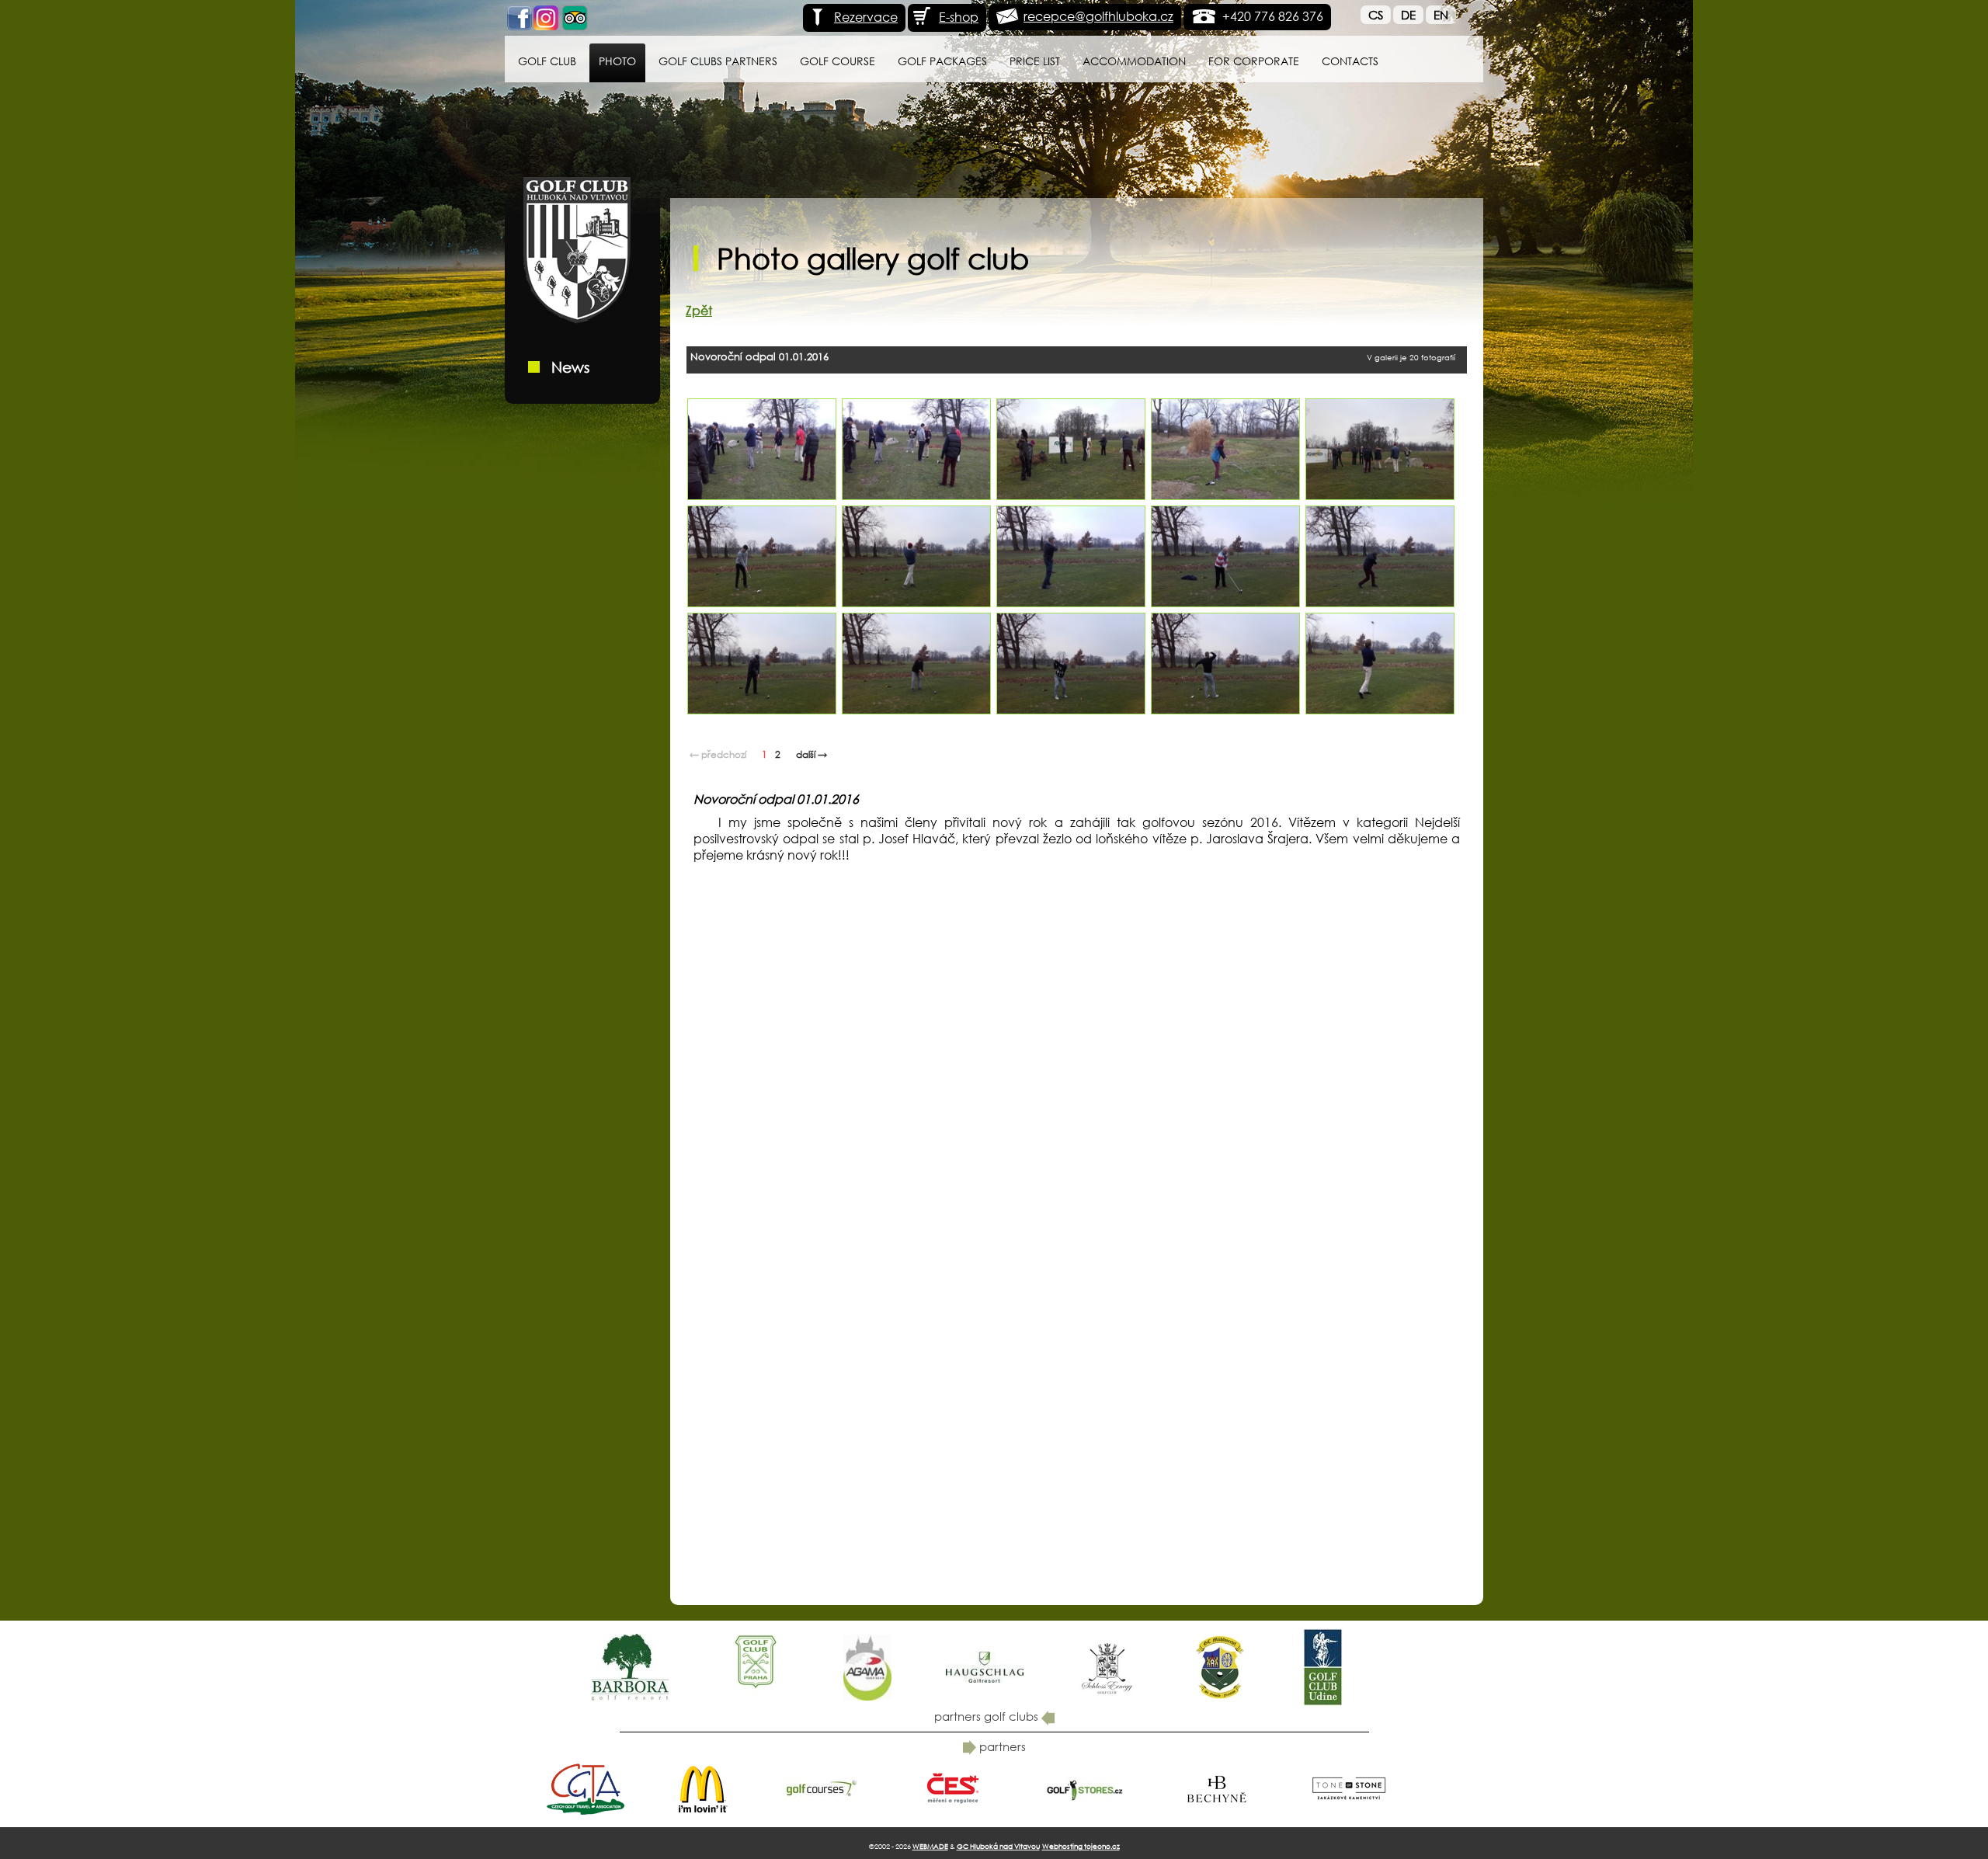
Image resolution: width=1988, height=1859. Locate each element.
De (1408, 15)
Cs (1376, 15)
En (1441, 15)
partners (1001, 1746)
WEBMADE (930, 1846)
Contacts (1350, 61)
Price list (1035, 61)
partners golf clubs (988, 1716)
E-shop (959, 17)
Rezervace (866, 17)
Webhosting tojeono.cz (1081, 1846)
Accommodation (1134, 61)
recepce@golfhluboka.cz (1098, 16)
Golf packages (942, 61)
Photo (617, 61)
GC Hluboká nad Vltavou (998, 1846)
